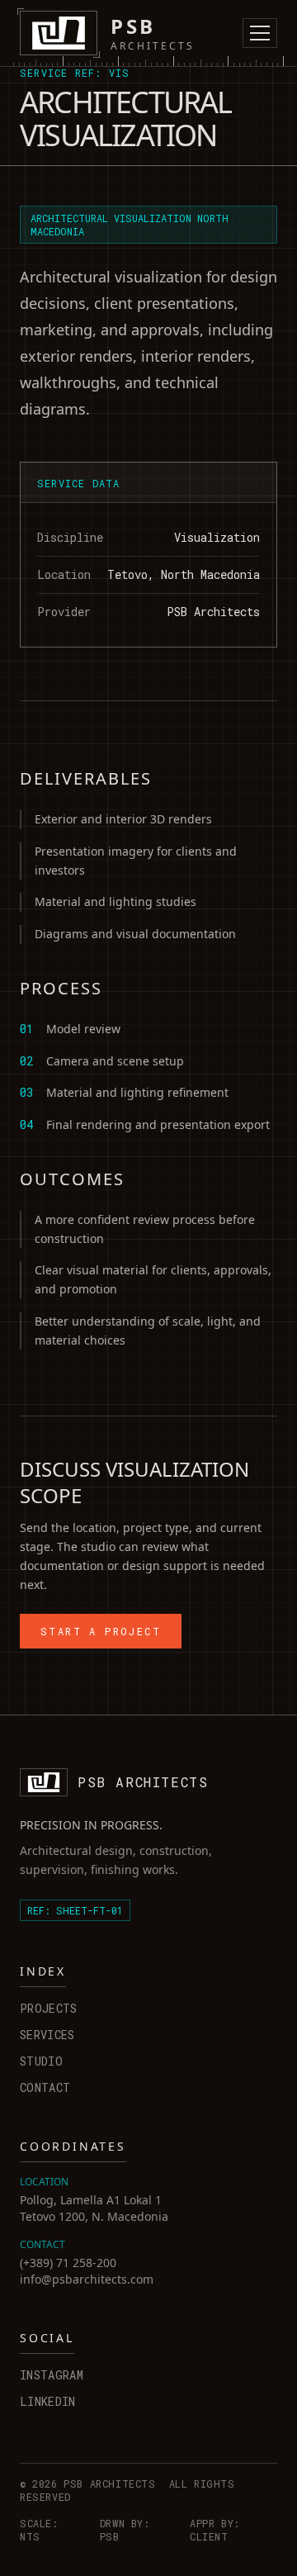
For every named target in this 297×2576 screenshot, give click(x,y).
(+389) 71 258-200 (68, 2263)
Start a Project (101, 1631)
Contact (45, 2087)
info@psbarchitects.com (87, 2279)
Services (47, 2035)
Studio (41, 2061)
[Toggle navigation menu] (260, 33)
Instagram (52, 2375)
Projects (49, 2008)
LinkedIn (48, 2401)
